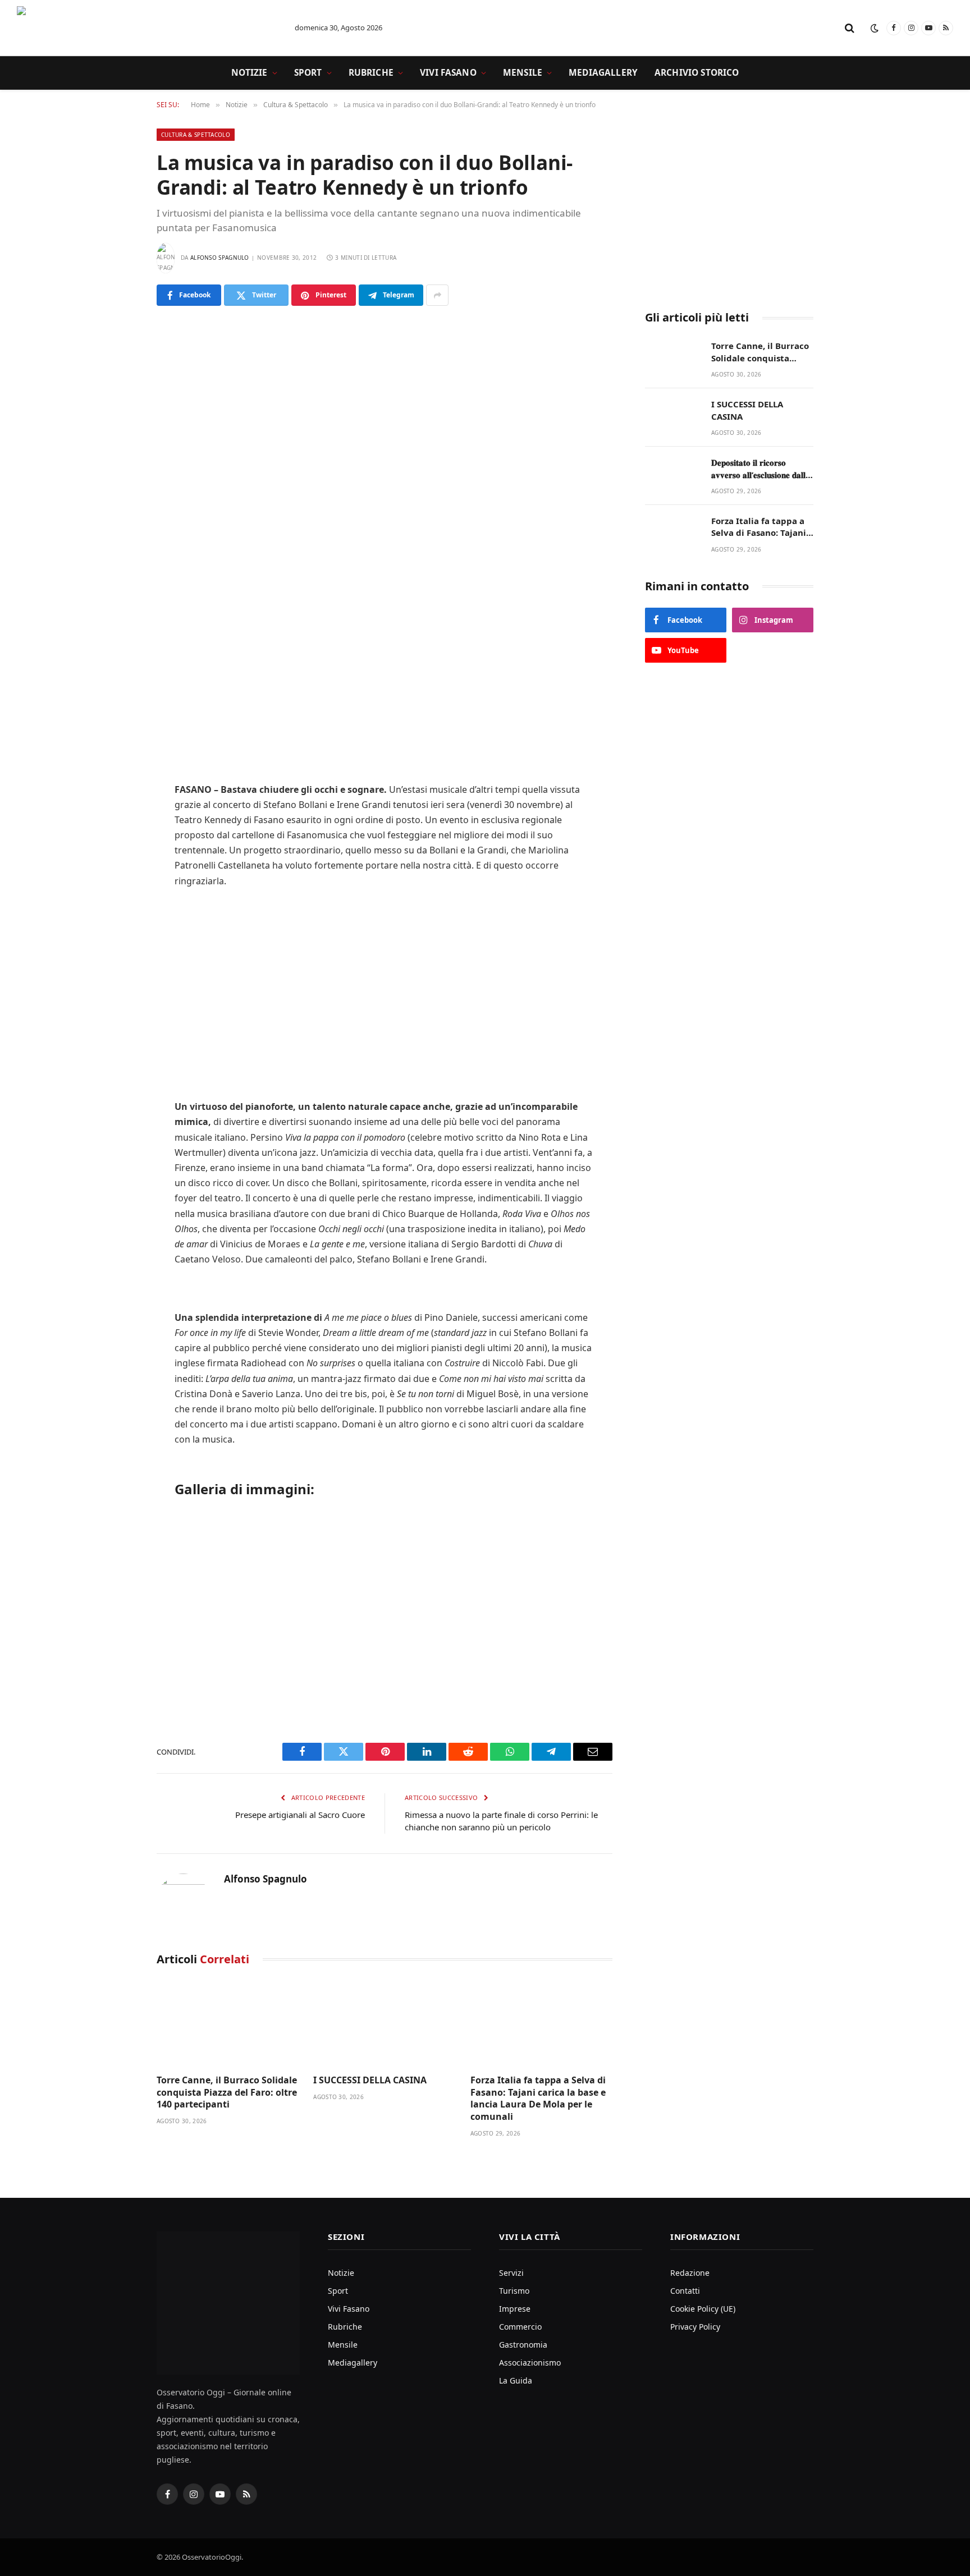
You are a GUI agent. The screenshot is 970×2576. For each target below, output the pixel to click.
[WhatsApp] (117, 746)
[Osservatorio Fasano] (146, 28)
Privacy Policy (695, 2327)
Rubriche (371, 73)
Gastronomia (523, 2345)
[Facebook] (117, 631)
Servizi (511, 2273)
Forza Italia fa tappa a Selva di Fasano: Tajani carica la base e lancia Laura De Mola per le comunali (538, 2099)
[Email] (117, 774)
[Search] (850, 28)
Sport (308, 73)
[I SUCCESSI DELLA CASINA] (384, 2023)
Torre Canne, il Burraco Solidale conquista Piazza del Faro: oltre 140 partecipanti (227, 2093)
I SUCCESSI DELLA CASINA (370, 2080)
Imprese (515, 2309)
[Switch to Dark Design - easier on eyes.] (875, 28)
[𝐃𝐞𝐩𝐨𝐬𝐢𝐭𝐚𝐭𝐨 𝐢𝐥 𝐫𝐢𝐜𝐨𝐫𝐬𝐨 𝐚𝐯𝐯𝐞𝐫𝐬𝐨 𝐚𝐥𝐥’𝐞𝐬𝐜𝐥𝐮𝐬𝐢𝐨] (673, 474)
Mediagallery (603, 73)
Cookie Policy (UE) (703, 2309)
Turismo (514, 2291)
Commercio (520, 2327)
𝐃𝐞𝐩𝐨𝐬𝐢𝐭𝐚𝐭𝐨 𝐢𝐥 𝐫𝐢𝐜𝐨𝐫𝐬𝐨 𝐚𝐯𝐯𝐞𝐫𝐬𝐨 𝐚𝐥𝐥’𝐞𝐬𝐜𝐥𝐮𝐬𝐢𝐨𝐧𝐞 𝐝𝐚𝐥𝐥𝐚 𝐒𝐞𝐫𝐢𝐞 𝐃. (761, 469)
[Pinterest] (117, 717)
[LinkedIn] (117, 688)
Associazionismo (530, 2363)
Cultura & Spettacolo (196, 135)
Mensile (523, 73)
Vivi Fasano (448, 73)
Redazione (690, 2273)
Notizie (250, 73)
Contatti (685, 2291)
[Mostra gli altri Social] (437, 295)
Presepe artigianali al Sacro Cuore (300, 1815)
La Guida (516, 2380)
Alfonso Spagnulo (220, 258)
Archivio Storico (697, 73)
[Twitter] (117, 660)
